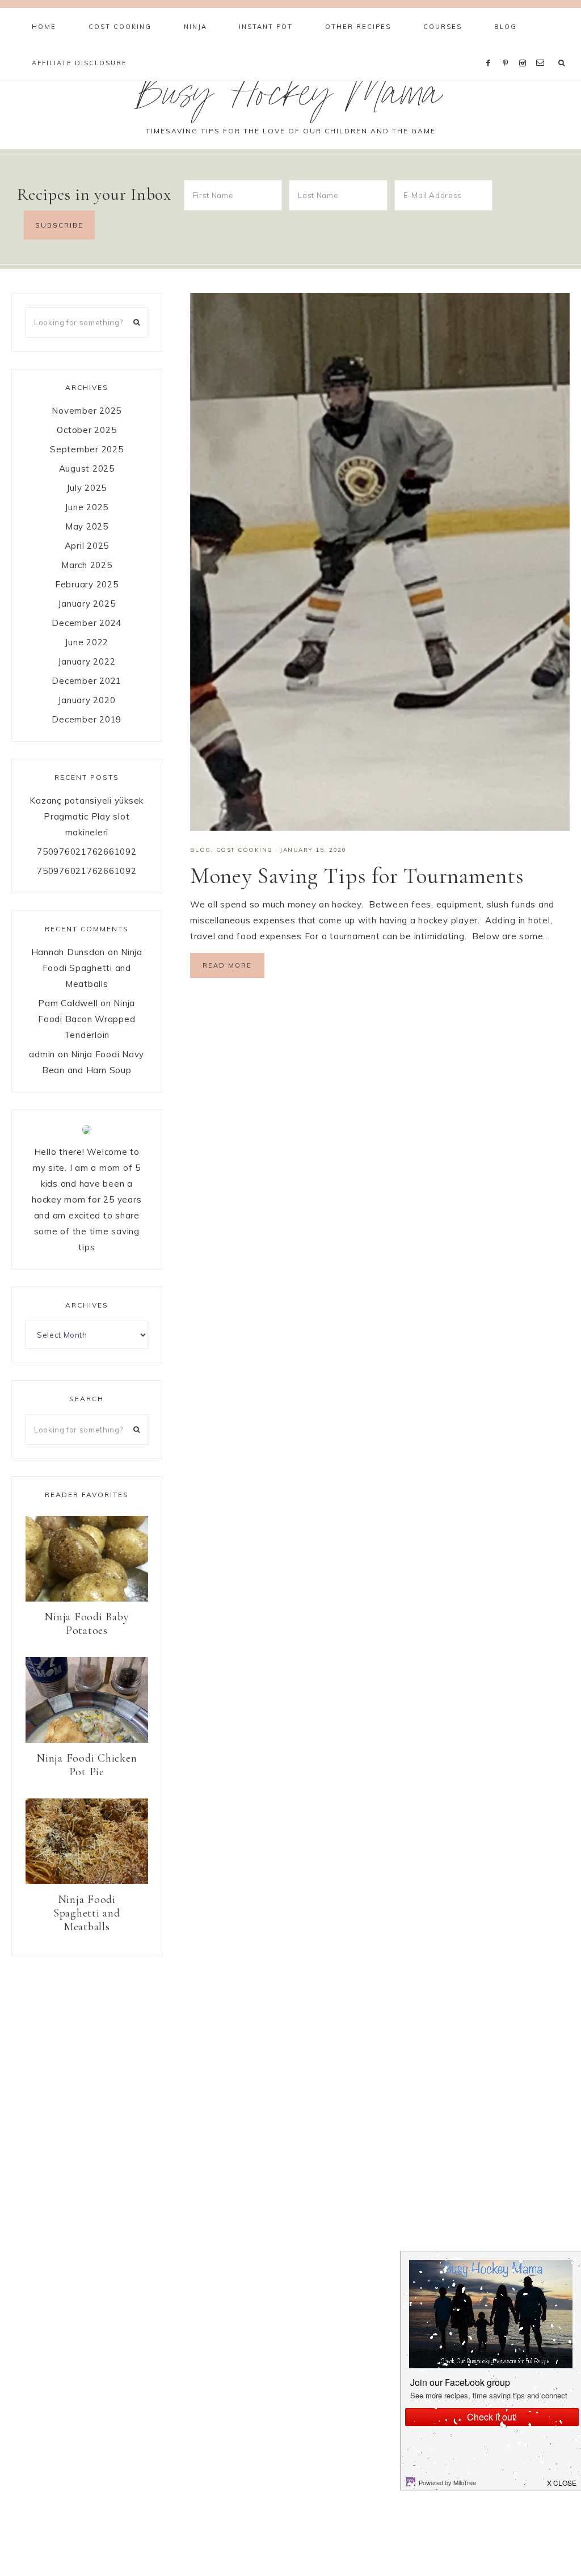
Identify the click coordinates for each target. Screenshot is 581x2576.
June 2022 (87, 642)
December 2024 (87, 623)
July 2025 (87, 488)
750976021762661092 (87, 852)
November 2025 (87, 411)
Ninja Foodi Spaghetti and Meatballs (92, 968)
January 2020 (87, 700)
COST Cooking (245, 850)
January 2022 (87, 661)
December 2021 (87, 681)
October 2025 (87, 430)
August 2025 (87, 468)
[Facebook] (491, 49)
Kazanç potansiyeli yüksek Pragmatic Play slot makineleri (87, 816)
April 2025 (87, 546)
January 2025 (87, 604)
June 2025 (87, 507)
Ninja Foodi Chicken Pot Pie (87, 1765)
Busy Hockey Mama (290, 98)
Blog (201, 850)
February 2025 (87, 584)
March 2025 (87, 565)
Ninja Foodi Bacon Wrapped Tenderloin (87, 1019)
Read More (227, 965)
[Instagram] (525, 49)
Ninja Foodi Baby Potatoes (87, 1624)
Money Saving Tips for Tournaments (357, 876)
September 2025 (87, 449)
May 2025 (87, 526)
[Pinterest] (508, 49)
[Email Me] (542, 49)
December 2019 (87, 719)
